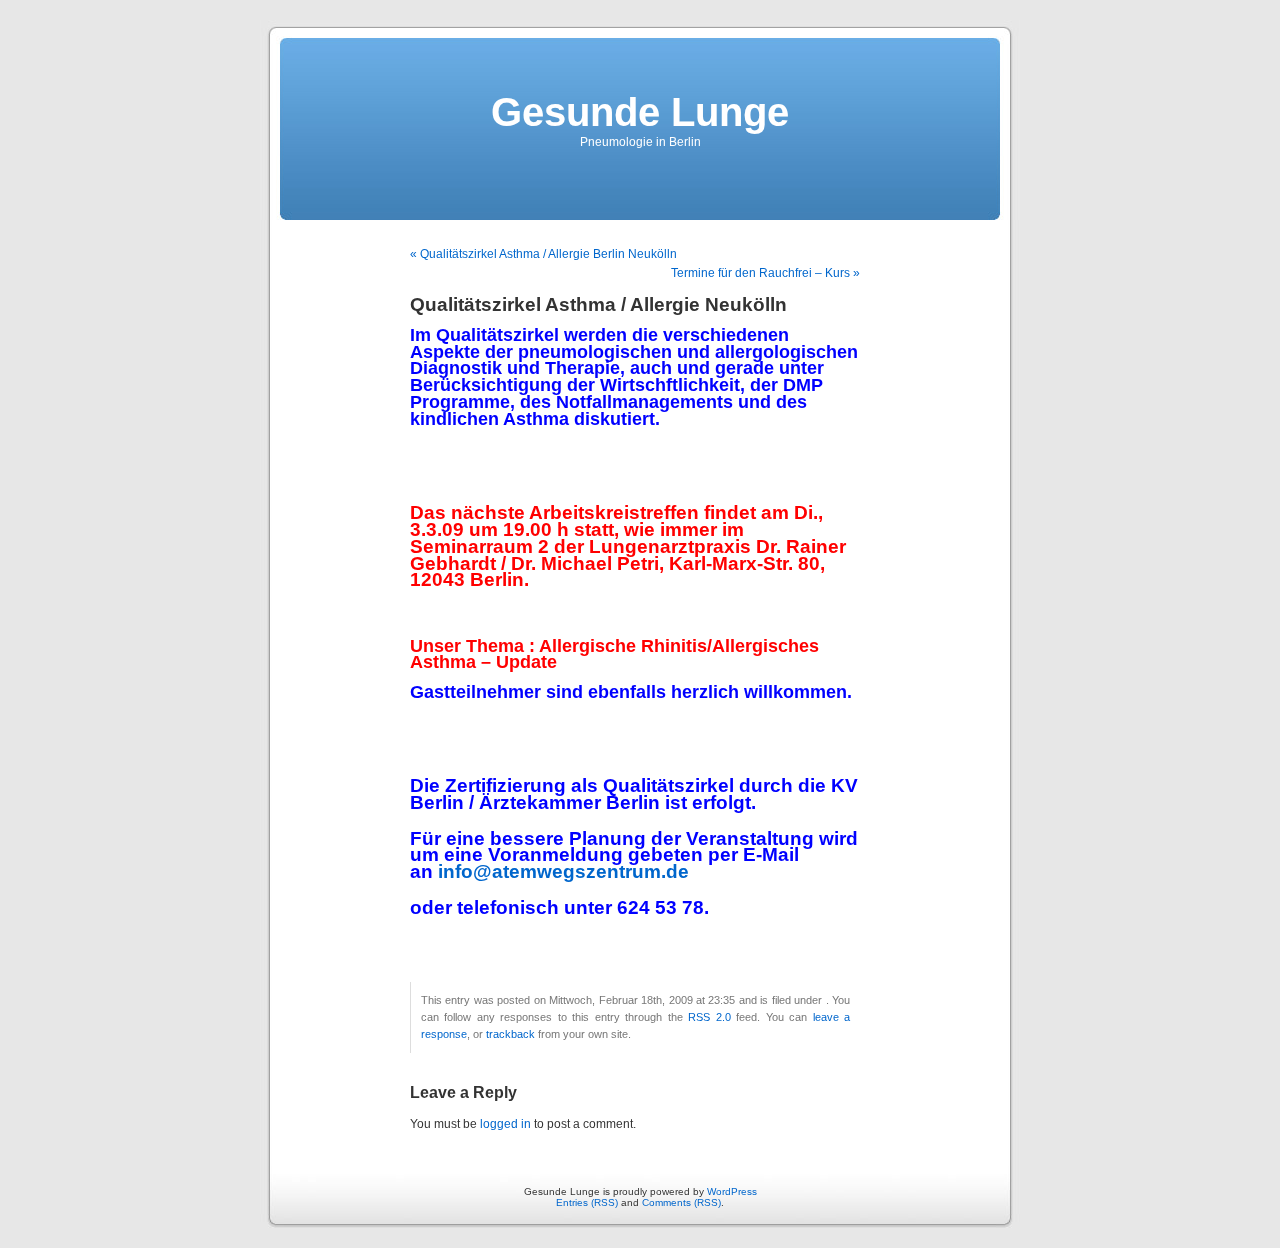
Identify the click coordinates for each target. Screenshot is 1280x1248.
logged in (505, 1124)
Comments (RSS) (681, 1202)
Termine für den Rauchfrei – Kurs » (765, 273)
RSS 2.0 (709, 1017)
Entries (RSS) (587, 1202)
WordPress (732, 1191)
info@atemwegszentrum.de (563, 871)
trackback (510, 1034)
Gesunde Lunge (640, 112)
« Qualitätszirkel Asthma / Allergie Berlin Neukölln (543, 254)
